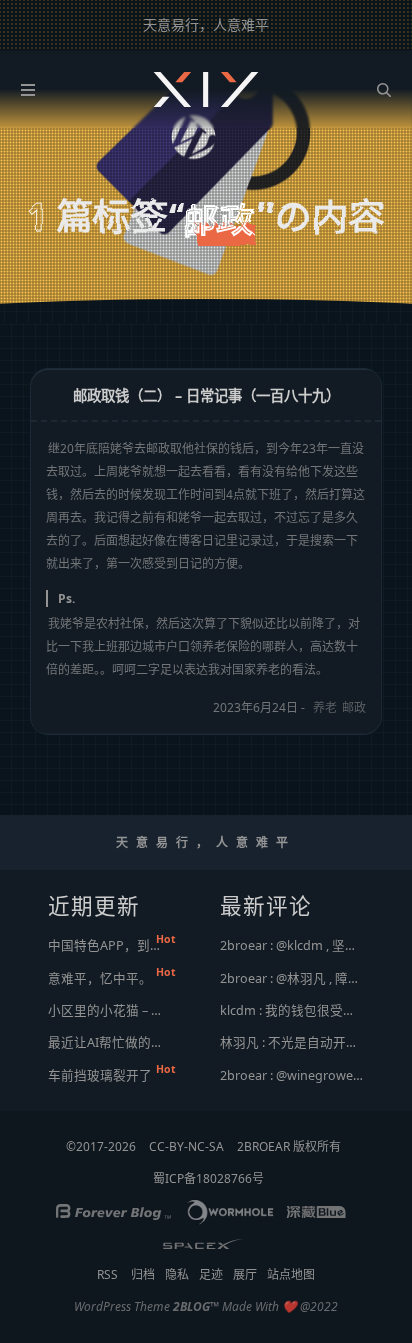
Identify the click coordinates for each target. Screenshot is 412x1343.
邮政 (354, 707)
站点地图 (291, 1274)
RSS (107, 1274)
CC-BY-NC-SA (186, 1146)
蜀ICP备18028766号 (208, 1178)
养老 (325, 707)
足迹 (211, 1274)
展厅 (245, 1274)
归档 (143, 1274)
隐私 (177, 1274)
